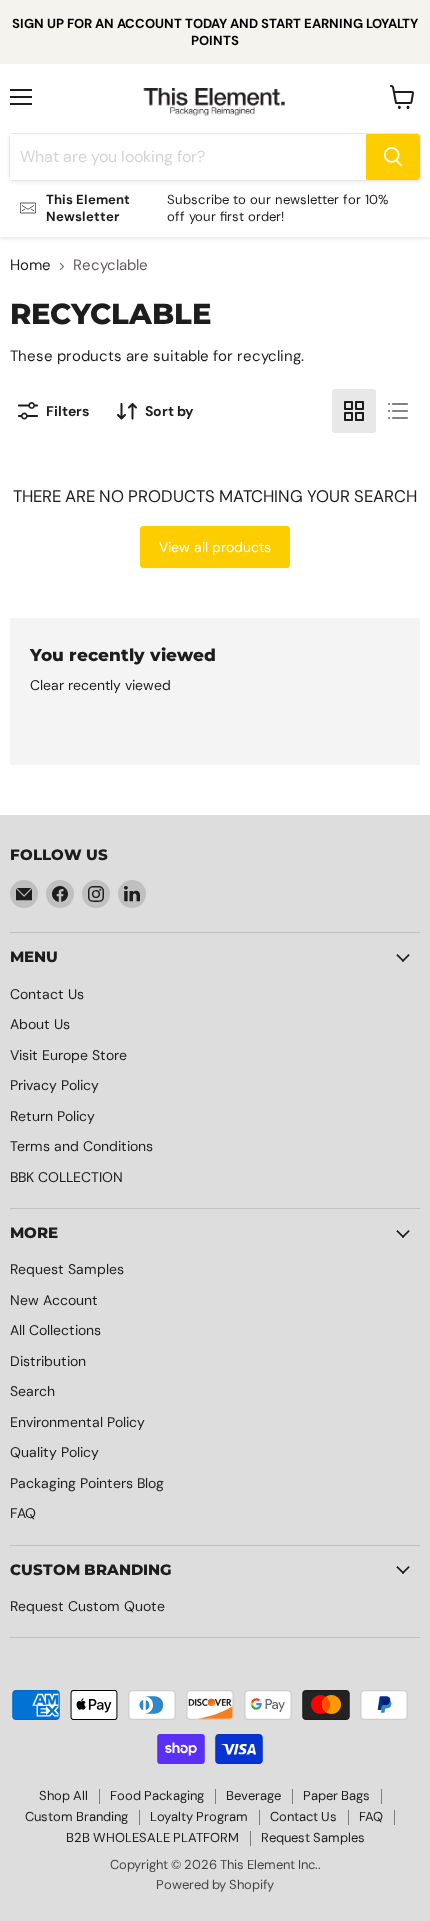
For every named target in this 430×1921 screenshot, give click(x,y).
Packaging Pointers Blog (87, 1483)
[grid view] (354, 411)
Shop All (63, 1795)
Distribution (48, 1361)
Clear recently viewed (100, 685)
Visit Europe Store (68, 1055)
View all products (215, 547)
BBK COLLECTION (66, 1177)
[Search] (393, 157)
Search (32, 1391)
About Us (40, 1024)
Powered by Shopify (215, 1884)
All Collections (55, 1330)
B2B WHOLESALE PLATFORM (152, 1837)
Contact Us (47, 994)
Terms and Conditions (81, 1146)
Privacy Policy (54, 1085)
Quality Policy (54, 1452)
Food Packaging (157, 1795)
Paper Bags (336, 1795)
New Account (54, 1300)
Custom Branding (76, 1816)
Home (30, 265)
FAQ (23, 1513)
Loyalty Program (199, 1816)
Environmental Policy (77, 1422)
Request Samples (67, 1269)
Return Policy (52, 1116)
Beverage (253, 1795)
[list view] (398, 411)
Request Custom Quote (87, 1606)
